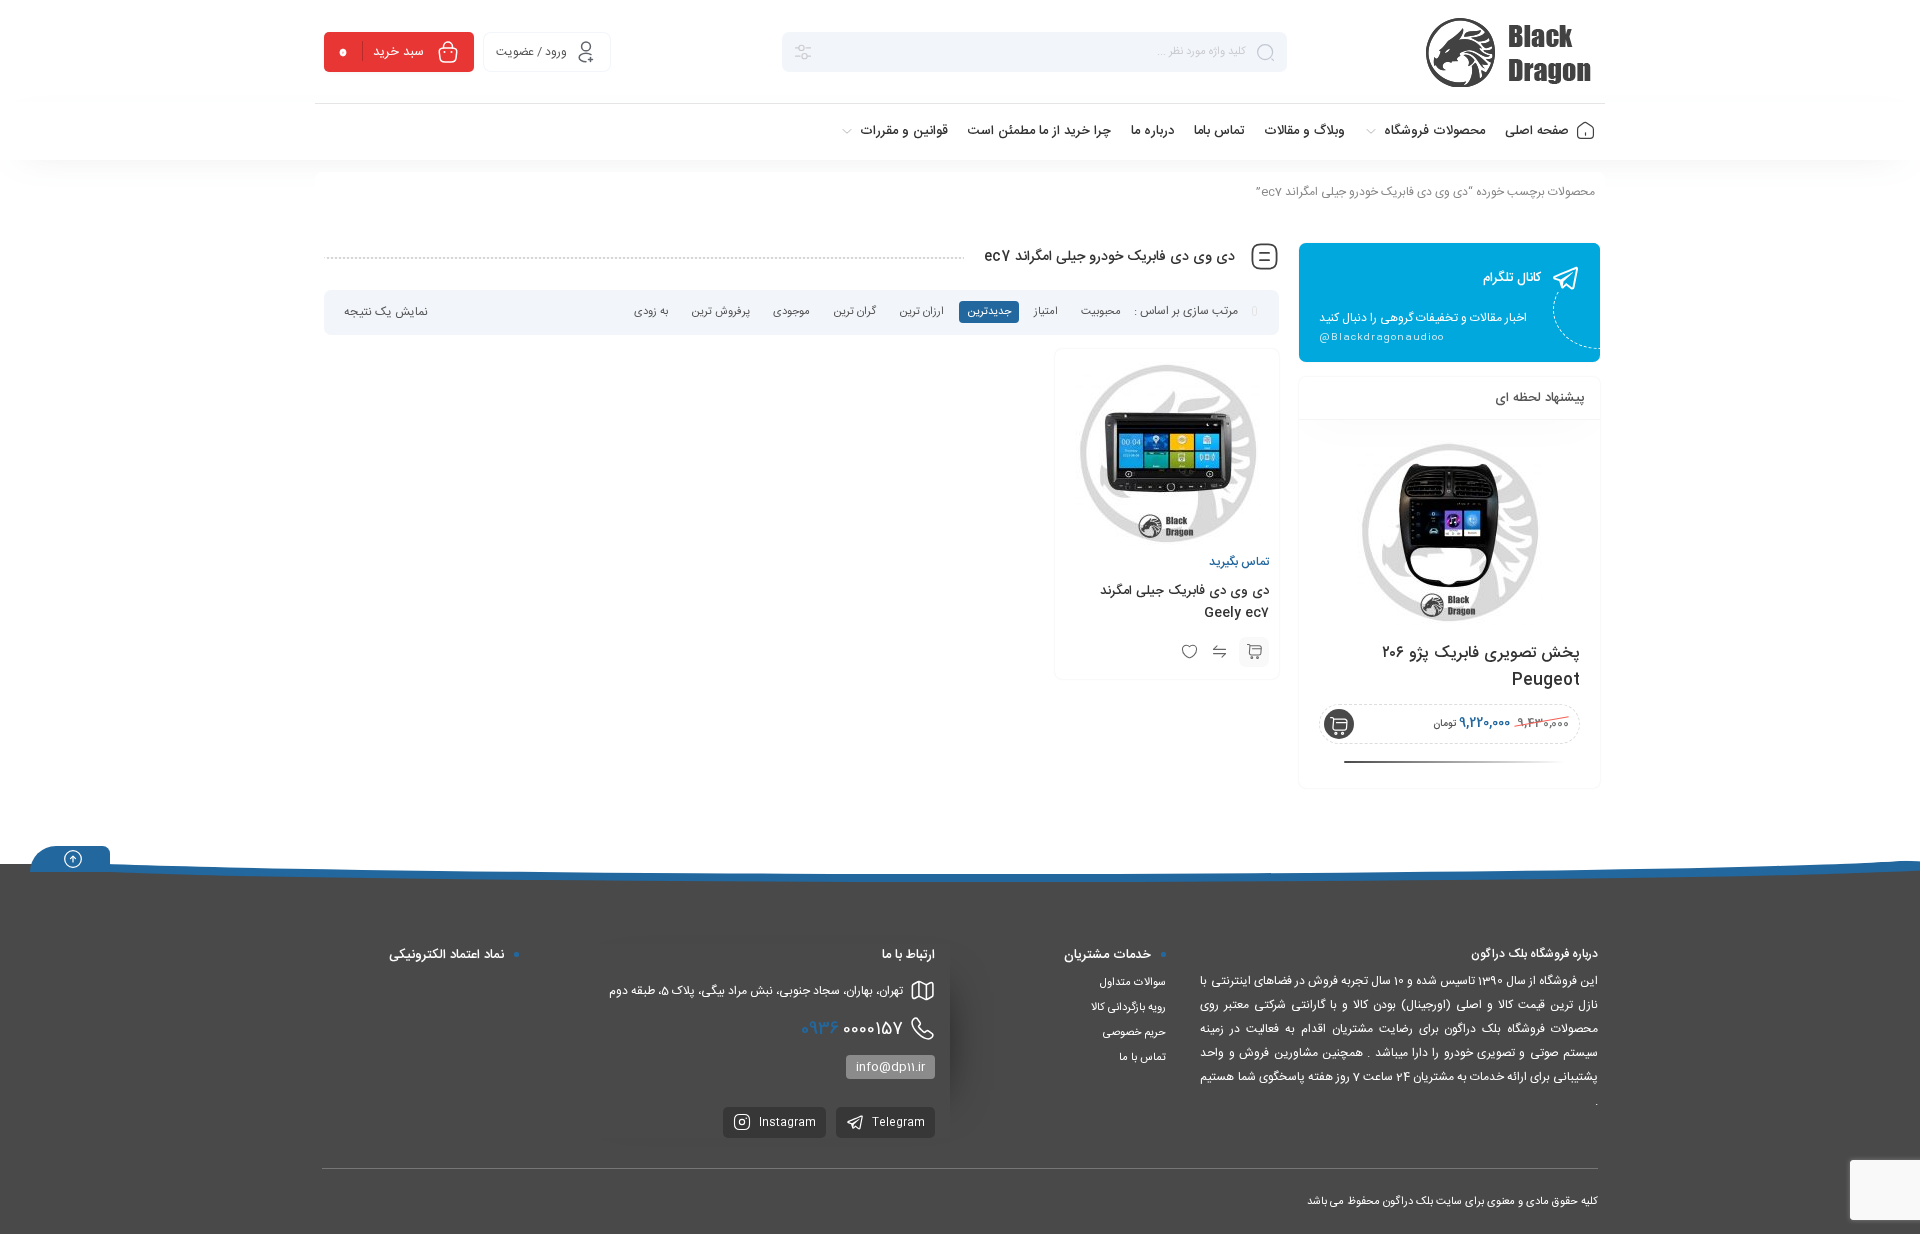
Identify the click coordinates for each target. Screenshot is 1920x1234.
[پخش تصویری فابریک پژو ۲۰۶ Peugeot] (1449, 532)
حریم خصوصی (1134, 1033)
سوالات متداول (1133, 983)
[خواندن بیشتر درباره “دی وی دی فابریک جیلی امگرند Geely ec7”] (1254, 652)
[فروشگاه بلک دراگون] (1511, 52)
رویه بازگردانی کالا (1128, 1008)
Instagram (786, 1123)
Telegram (897, 1123)
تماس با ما (1142, 1058)
